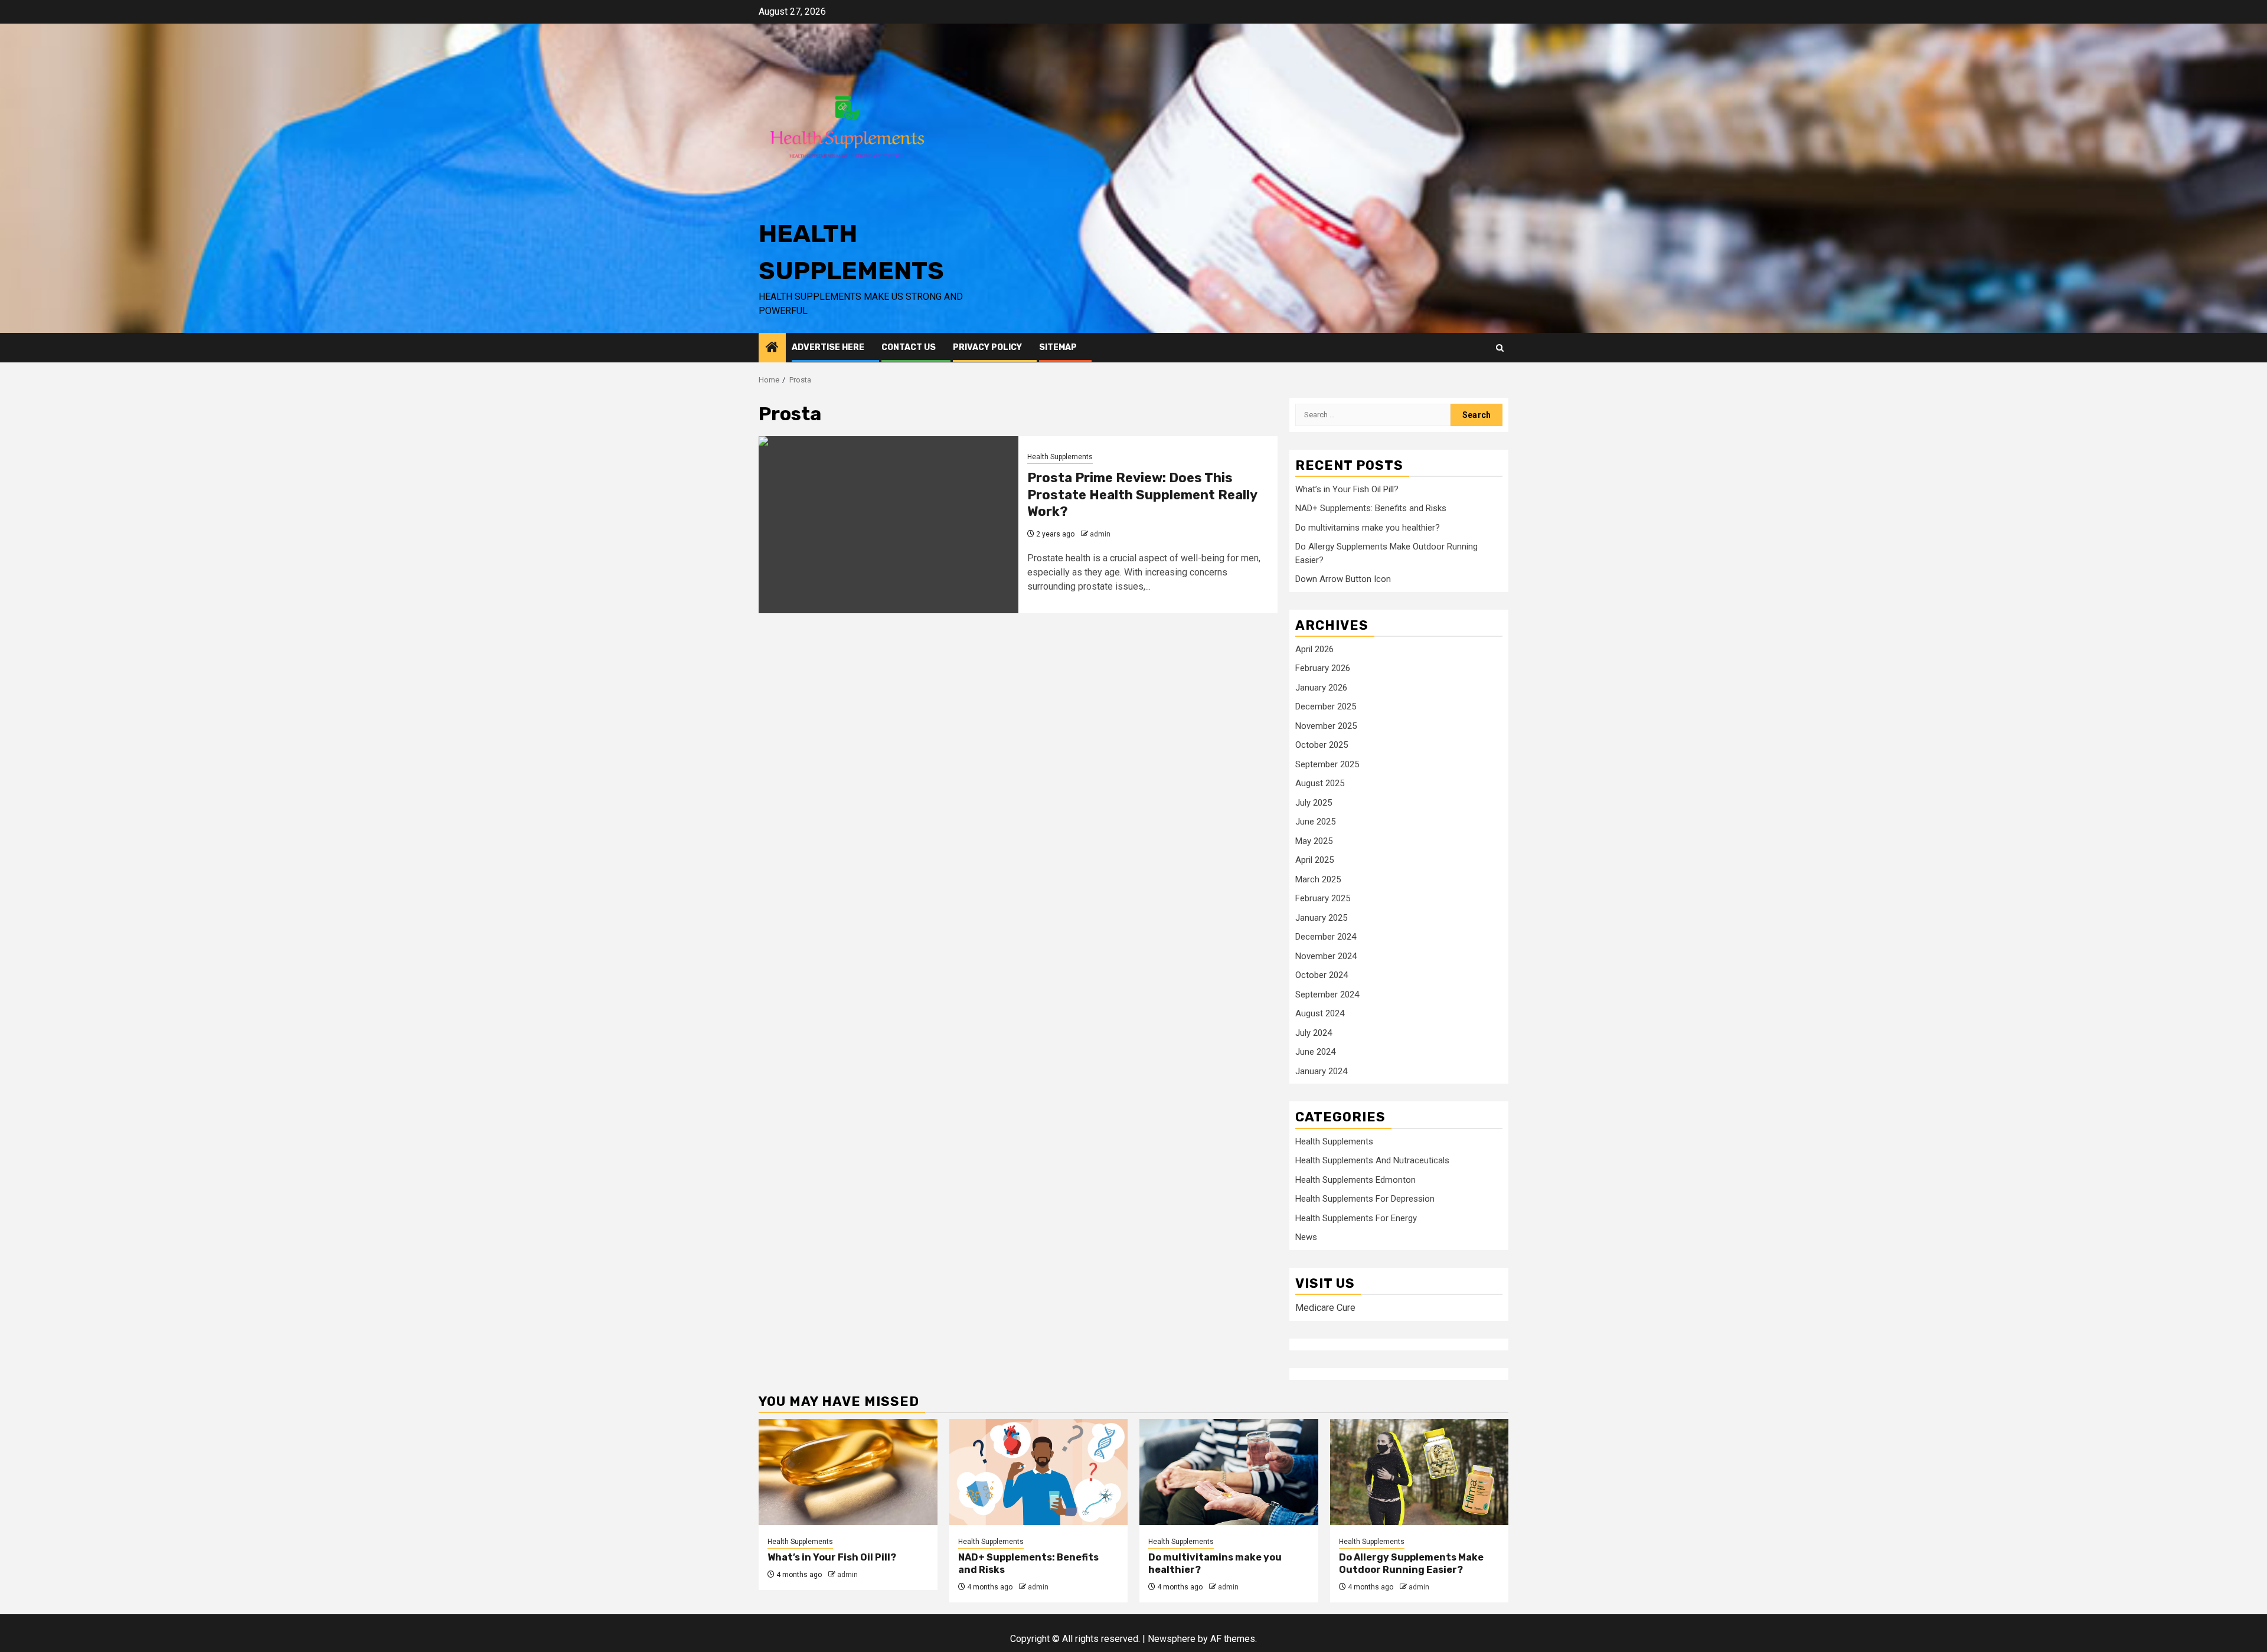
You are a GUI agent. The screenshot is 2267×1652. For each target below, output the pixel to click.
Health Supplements (1060, 457)
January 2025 (1321, 918)
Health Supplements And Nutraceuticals (1372, 1160)
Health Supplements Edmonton (1355, 1180)
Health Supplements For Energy (1356, 1218)
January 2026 (1321, 688)
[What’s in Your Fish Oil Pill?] (848, 1472)
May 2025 (1314, 841)
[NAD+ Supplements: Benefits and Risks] (1039, 1472)
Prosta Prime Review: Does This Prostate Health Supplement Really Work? (1142, 495)
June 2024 (1315, 1052)
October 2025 (1322, 745)
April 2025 (1314, 860)
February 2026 (1323, 668)
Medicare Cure (1325, 1308)
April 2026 (1314, 649)
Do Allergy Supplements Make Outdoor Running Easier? (1411, 1563)
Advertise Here (828, 347)
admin (1100, 534)
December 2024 (1326, 937)
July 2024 (1314, 1033)
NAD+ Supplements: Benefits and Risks (1371, 508)
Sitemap (1058, 347)
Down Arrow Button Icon (1343, 579)
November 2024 (1326, 956)
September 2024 (1327, 995)
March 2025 (1318, 879)
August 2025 (1320, 783)
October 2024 (1322, 975)
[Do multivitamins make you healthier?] (1229, 1472)
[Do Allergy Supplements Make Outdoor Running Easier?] (1420, 1472)
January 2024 (1321, 1071)
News (1306, 1237)
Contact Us (909, 347)
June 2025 (1315, 822)
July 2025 (1314, 803)
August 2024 (1320, 1013)
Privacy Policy (987, 347)
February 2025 (1323, 898)
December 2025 (1326, 706)
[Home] (772, 348)
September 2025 (1327, 764)
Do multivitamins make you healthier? (1368, 528)
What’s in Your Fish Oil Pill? (1347, 489)
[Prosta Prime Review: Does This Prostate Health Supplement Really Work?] (888, 525)
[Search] (1500, 348)
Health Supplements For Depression (1365, 1199)
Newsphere (1172, 1639)
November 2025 (1326, 726)
